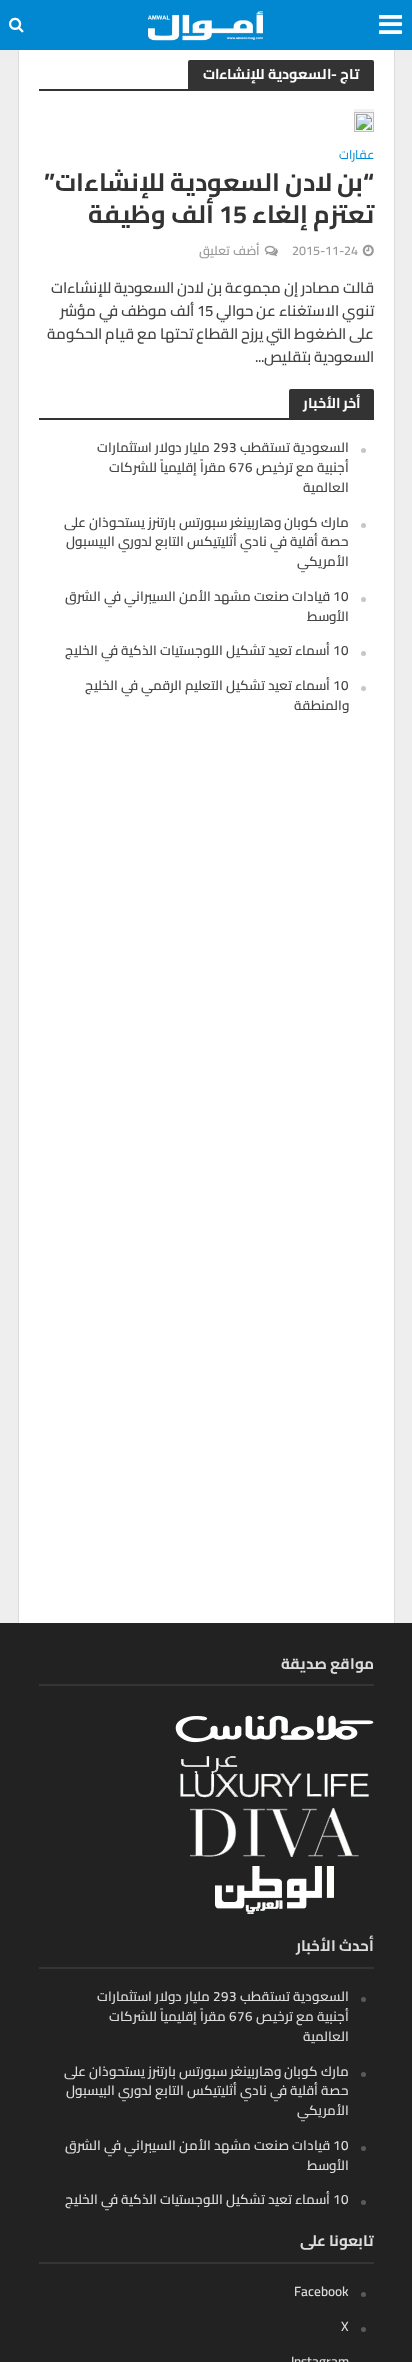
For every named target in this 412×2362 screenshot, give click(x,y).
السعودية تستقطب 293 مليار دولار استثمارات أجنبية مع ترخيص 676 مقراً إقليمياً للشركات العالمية (223, 467)
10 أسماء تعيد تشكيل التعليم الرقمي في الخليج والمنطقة (217, 695)
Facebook (321, 2291)
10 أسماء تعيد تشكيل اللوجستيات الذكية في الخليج (207, 650)
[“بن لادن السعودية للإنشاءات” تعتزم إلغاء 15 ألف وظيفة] (364, 120)
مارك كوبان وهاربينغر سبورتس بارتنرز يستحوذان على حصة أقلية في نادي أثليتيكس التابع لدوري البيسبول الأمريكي (206, 542)
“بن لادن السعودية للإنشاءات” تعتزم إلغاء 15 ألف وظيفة (209, 198)
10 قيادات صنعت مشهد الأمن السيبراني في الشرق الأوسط (207, 606)
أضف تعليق (229, 250)
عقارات (356, 157)
